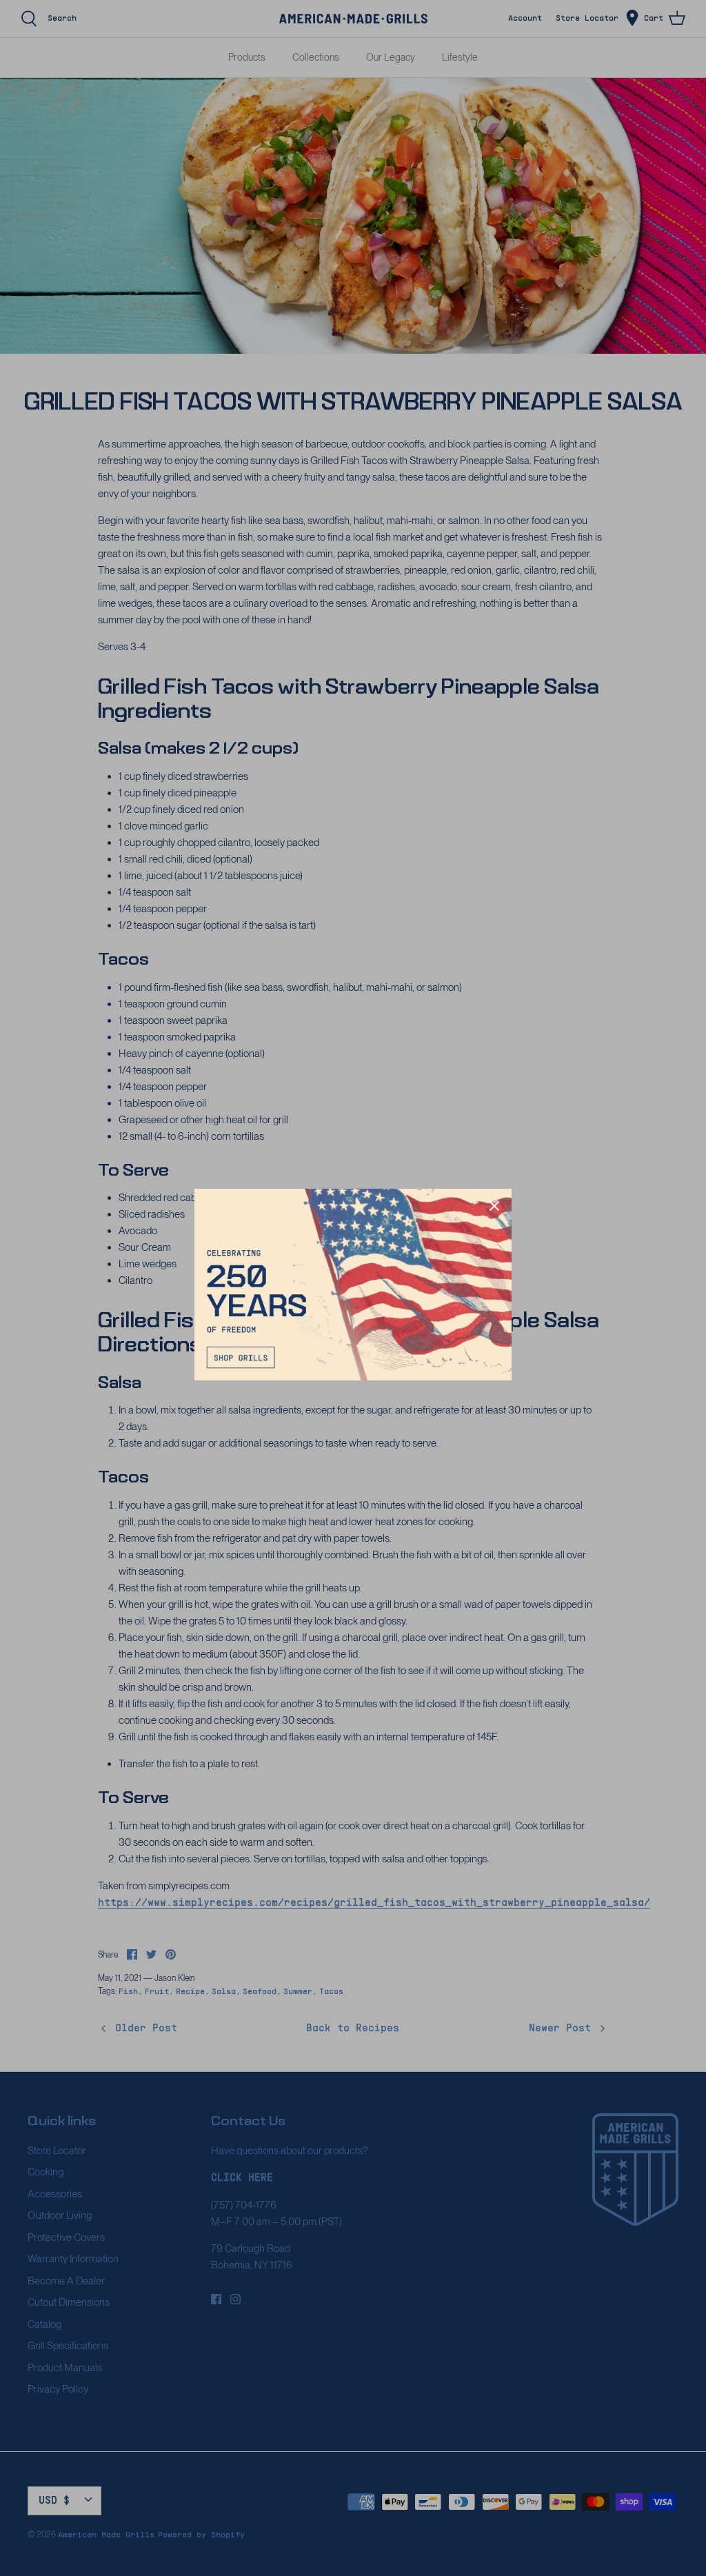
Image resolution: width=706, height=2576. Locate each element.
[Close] (494, 1206)
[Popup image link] (353, 1285)
